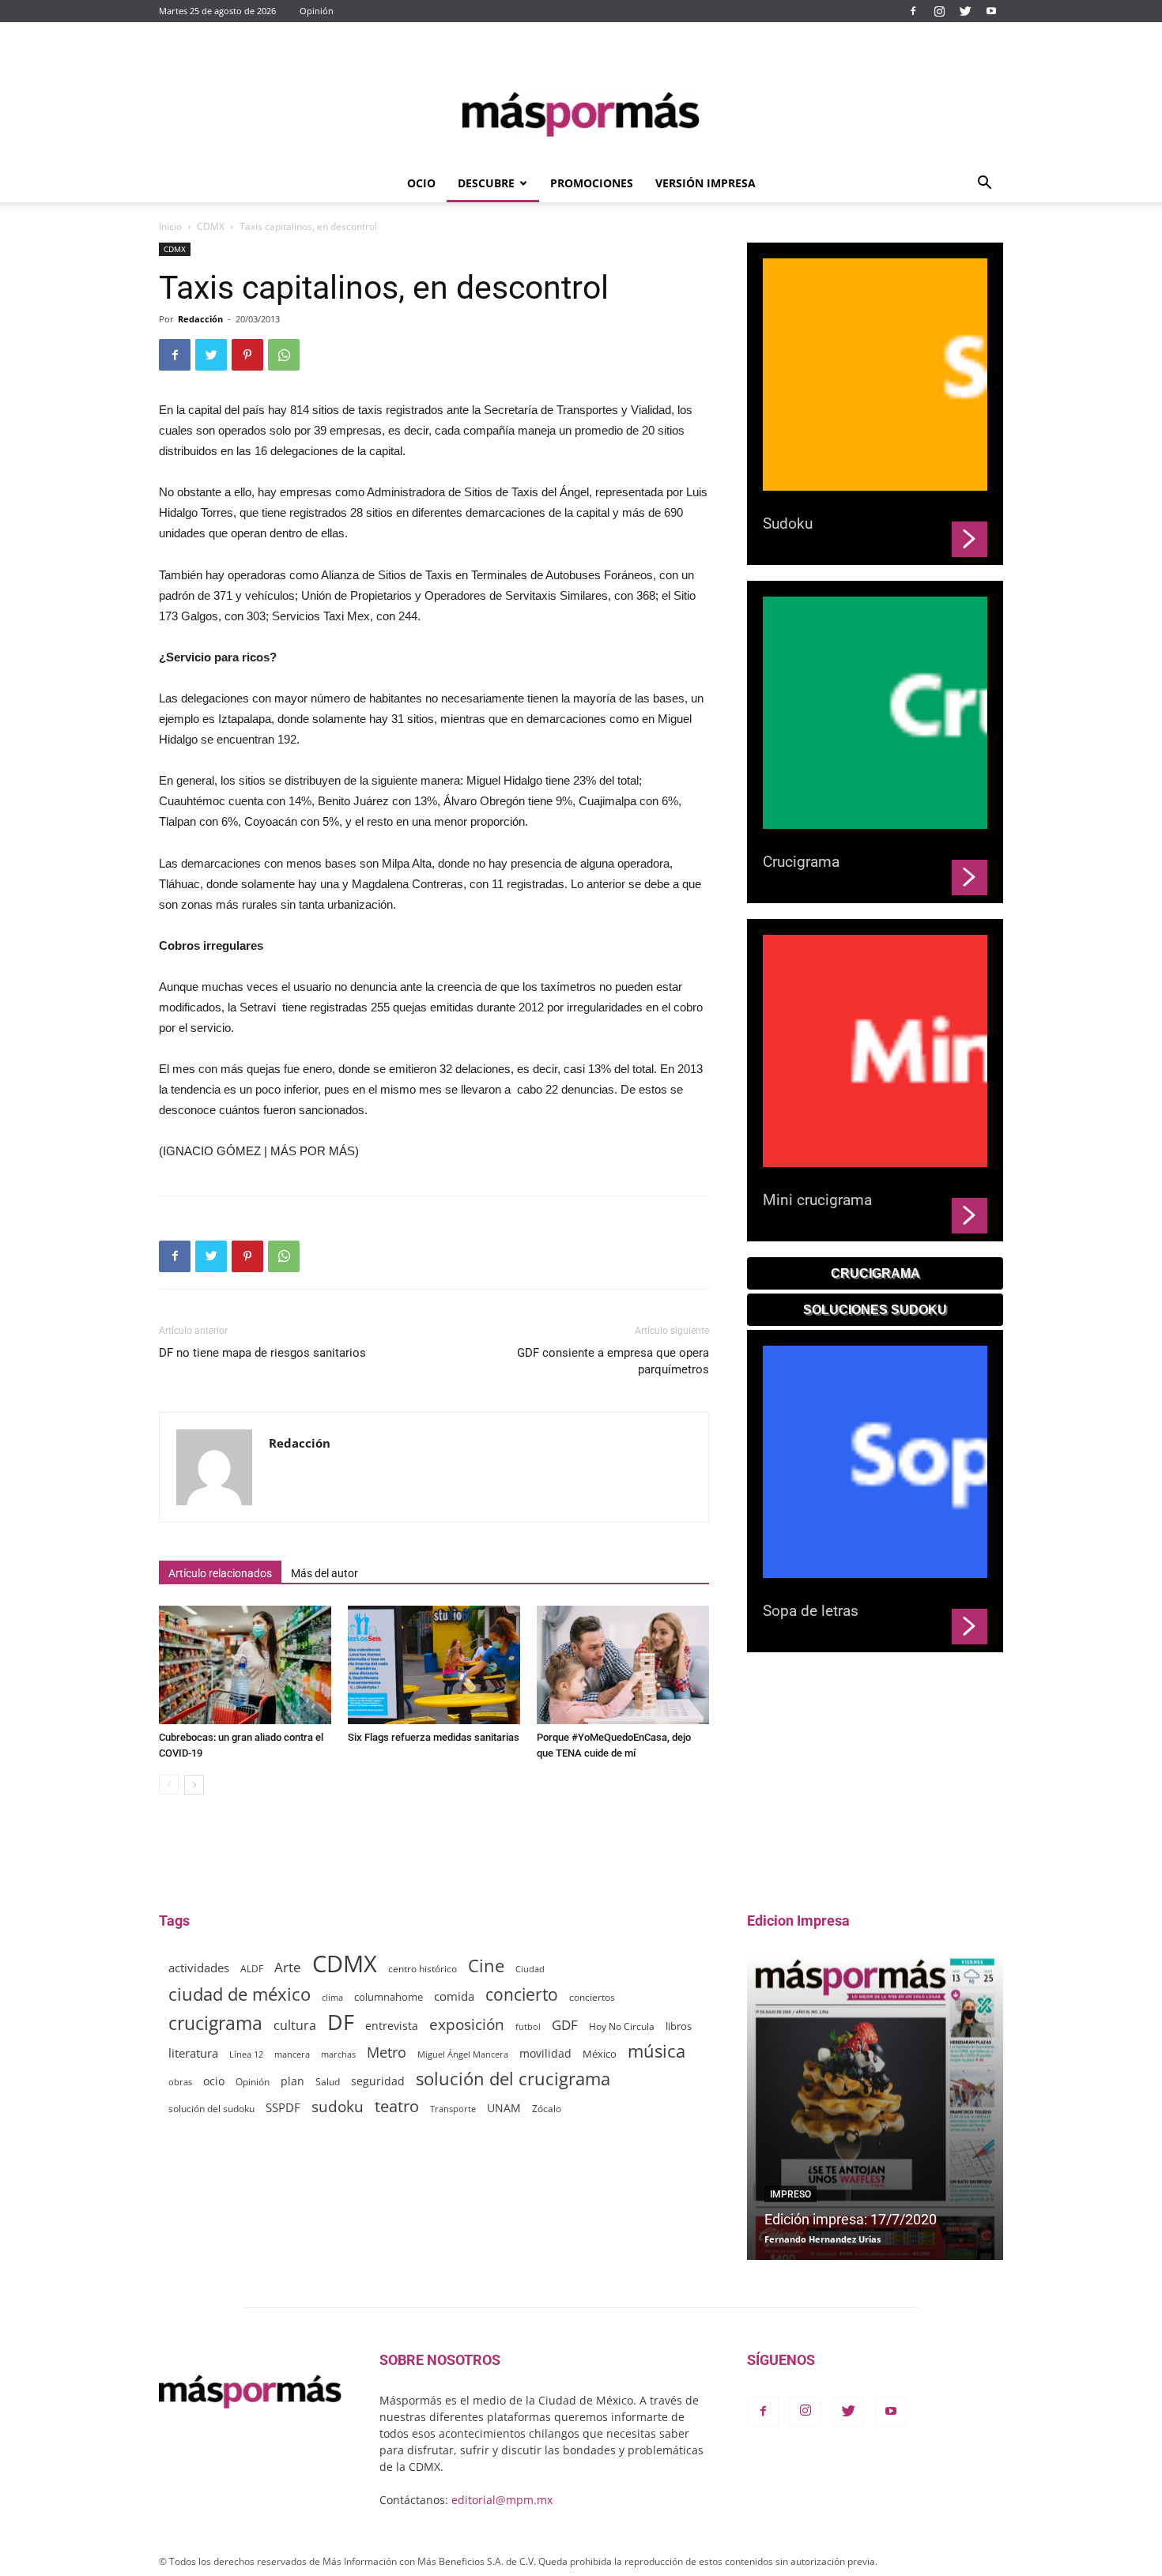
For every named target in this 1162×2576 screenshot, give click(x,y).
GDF (565, 2025)
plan (292, 2081)
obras (180, 2082)
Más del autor (324, 1573)
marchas (338, 2054)
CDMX (211, 226)
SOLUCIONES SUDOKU (875, 1310)
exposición (467, 2025)
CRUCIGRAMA (875, 1273)
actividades (199, 1968)
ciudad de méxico (240, 1994)
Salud (328, 2081)
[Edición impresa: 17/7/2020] (875, 2108)
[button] (984, 185)
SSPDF (283, 2107)
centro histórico (423, 1969)
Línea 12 (246, 2054)
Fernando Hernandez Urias (822, 2239)
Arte (288, 1967)
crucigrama (215, 2023)
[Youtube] (991, 11)
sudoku (338, 2106)
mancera (292, 2054)
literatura (193, 2053)
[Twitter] (965, 11)
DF (341, 2022)
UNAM (504, 2108)
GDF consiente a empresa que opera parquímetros (613, 1361)
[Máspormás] (581, 114)
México (600, 2054)
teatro (397, 2106)
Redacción (200, 319)
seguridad (378, 2081)
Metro (387, 2053)
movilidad (545, 2053)
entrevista (392, 2026)
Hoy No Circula (622, 2026)
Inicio (170, 226)
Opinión (317, 11)
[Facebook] (913, 11)
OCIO (421, 183)
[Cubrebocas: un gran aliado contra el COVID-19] (245, 1665)
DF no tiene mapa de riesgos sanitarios (262, 1353)
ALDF (252, 1968)
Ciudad (530, 1969)
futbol (528, 2026)
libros (679, 2026)
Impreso (790, 2194)
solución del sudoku (211, 2109)
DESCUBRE (486, 183)
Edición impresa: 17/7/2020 (851, 2219)
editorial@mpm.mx (502, 2500)
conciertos (592, 1997)
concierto (522, 1995)
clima (332, 1997)
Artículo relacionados (220, 1573)
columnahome (389, 1997)
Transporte (453, 2109)
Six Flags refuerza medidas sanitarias (434, 1737)
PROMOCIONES (592, 183)
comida (454, 1996)
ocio (214, 2081)
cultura (295, 2026)
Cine (486, 1966)
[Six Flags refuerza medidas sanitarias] (434, 1665)
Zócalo (547, 2109)
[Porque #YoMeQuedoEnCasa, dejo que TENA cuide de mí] (623, 1665)
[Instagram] (939, 11)
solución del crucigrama (513, 2079)
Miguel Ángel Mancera (463, 2054)
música (656, 2051)
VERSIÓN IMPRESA (705, 183)
